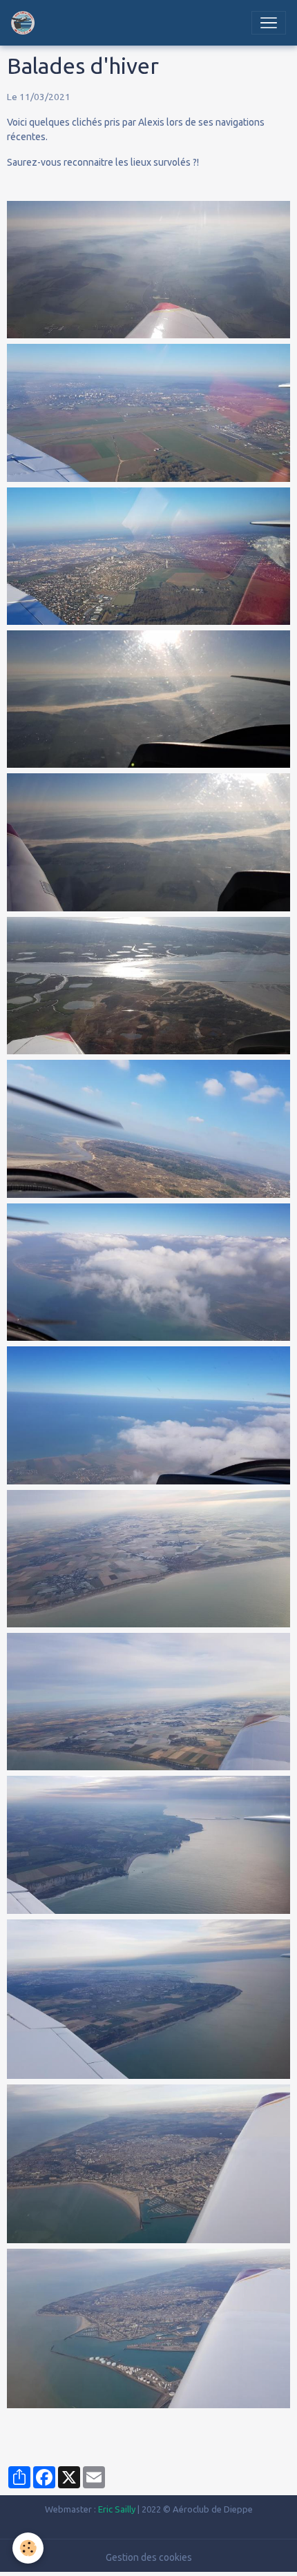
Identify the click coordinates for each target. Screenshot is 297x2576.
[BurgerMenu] (269, 23)
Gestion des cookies (149, 2557)
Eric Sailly (117, 2509)
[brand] (26, 23)
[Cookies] (28, 2548)
